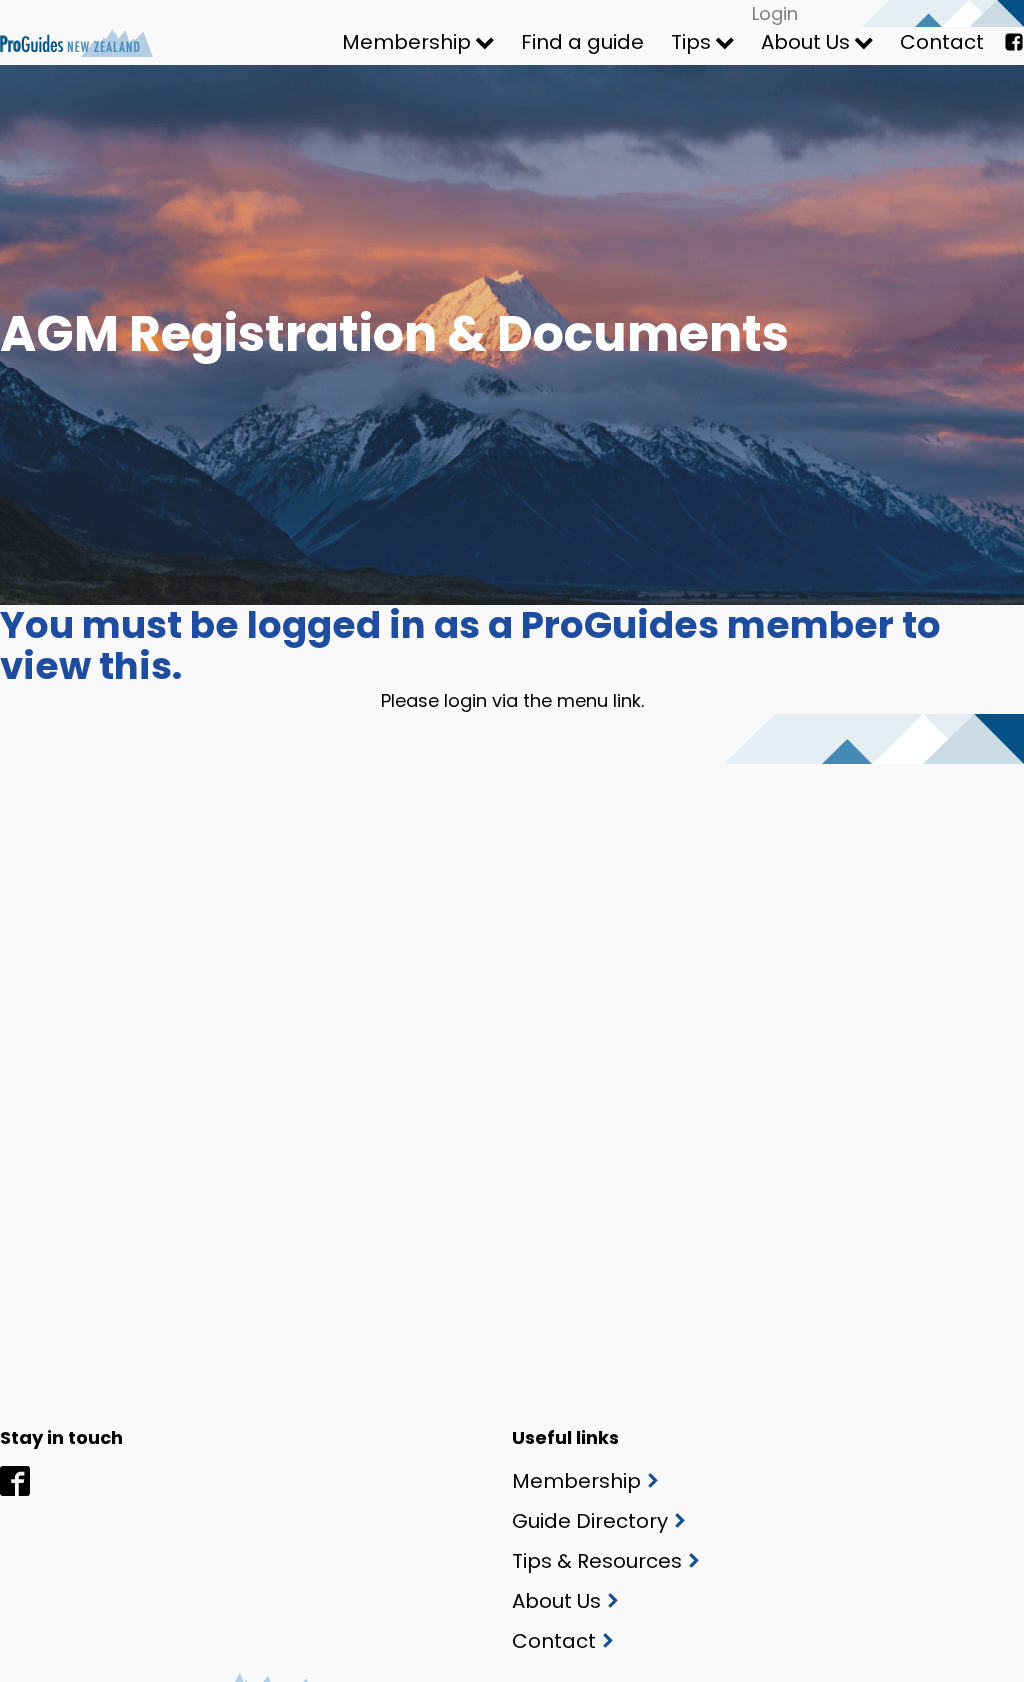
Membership (406, 42)
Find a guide (582, 42)
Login (775, 13)
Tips (691, 42)
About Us (805, 42)
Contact (942, 42)
